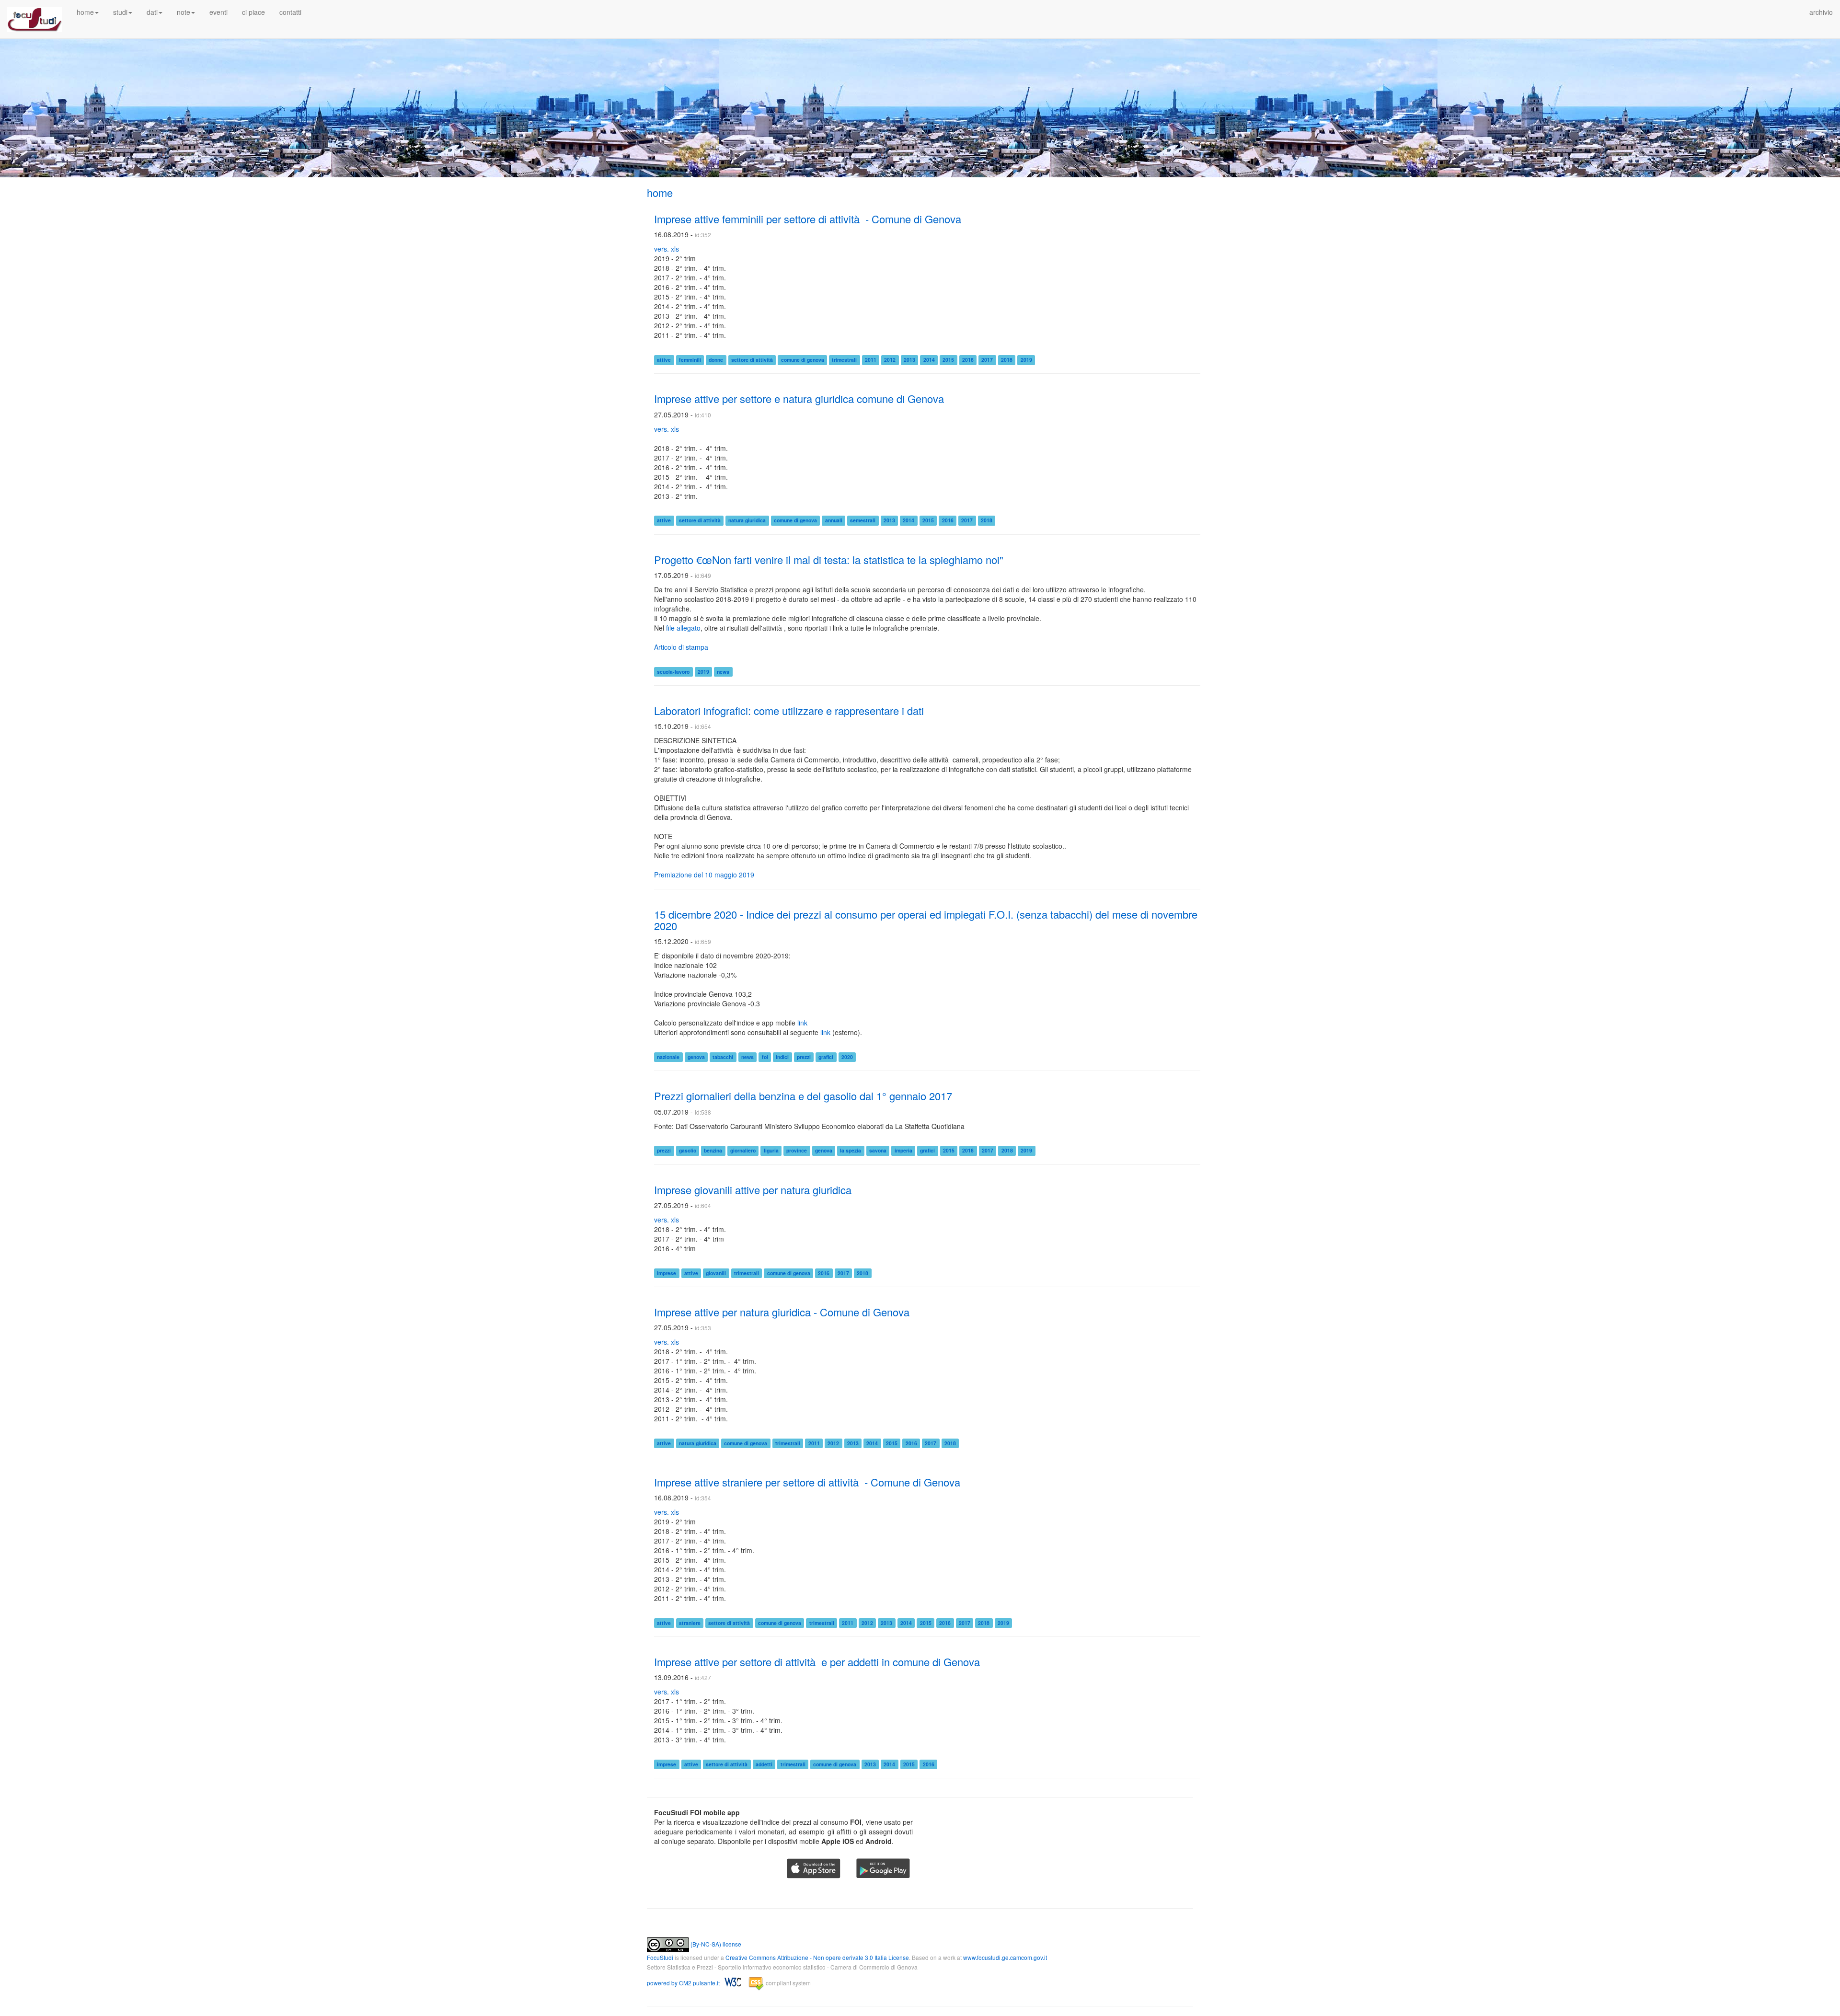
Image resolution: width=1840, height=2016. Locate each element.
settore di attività (752, 360)
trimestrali (844, 360)
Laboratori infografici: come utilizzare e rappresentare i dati (789, 710)
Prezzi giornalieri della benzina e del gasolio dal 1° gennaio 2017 (803, 1096)
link (802, 1023)
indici (782, 1057)
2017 (987, 360)
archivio (1821, 12)
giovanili (716, 1273)
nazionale (668, 1057)
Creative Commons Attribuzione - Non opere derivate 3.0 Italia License (817, 1957)
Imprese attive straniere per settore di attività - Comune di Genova (807, 1482)
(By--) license (715, 1944)
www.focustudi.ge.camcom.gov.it (1005, 1957)
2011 (871, 360)
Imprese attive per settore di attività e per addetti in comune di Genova (817, 1662)
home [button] (85, 12)
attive (664, 360)
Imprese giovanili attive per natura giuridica (753, 1190)
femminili (690, 360)
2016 (968, 360)
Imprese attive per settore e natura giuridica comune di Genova (799, 398)
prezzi (804, 1057)
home (660, 192)
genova (696, 1057)
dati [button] (152, 12)
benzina (713, 1151)
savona (878, 1151)
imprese (667, 1273)
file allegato (683, 628)
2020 (847, 1057)
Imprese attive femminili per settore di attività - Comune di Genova (808, 219)
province (797, 1151)
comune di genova (803, 360)
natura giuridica (747, 521)
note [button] (184, 12)
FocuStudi (660, 1957)
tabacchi (723, 1057)
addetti (764, 1764)
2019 (1026, 360)
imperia (903, 1151)
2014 (929, 360)
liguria (771, 1151)
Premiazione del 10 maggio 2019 (704, 875)
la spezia (851, 1151)
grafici (826, 1057)
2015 (948, 360)
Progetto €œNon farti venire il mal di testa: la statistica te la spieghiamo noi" (829, 559)
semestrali (863, 521)
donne (716, 360)
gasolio (688, 1151)
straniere (690, 1623)
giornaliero (743, 1151)
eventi (218, 12)
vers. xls (667, 249)
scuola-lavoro (673, 672)
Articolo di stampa (681, 647)
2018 (1007, 360)
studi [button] (120, 12)
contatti (290, 12)
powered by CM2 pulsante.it (684, 1983)
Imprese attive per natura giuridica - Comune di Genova (782, 1312)
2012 (890, 360)
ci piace (253, 12)
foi (765, 1057)
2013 (909, 360)
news (723, 672)
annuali (834, 521)
